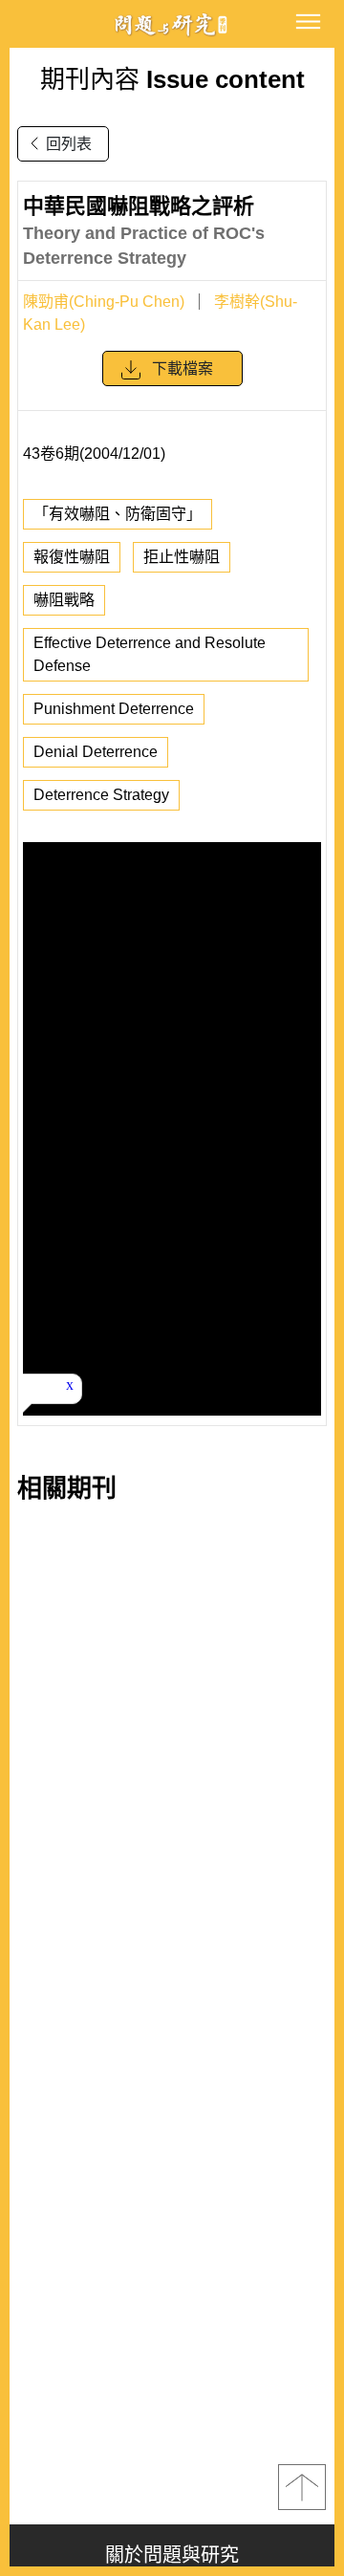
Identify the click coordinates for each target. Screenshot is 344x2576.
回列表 (69, 144)
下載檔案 (183, 368)
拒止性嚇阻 (182, 557)
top (302, 2487)
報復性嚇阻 (72, 557)
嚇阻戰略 (64, 600)
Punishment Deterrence (114, 709)
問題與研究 (172, 24)
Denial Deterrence (96, 752)
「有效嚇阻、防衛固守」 (118, 514)
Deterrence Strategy (101, 795)
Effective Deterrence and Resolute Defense (150, 654)
